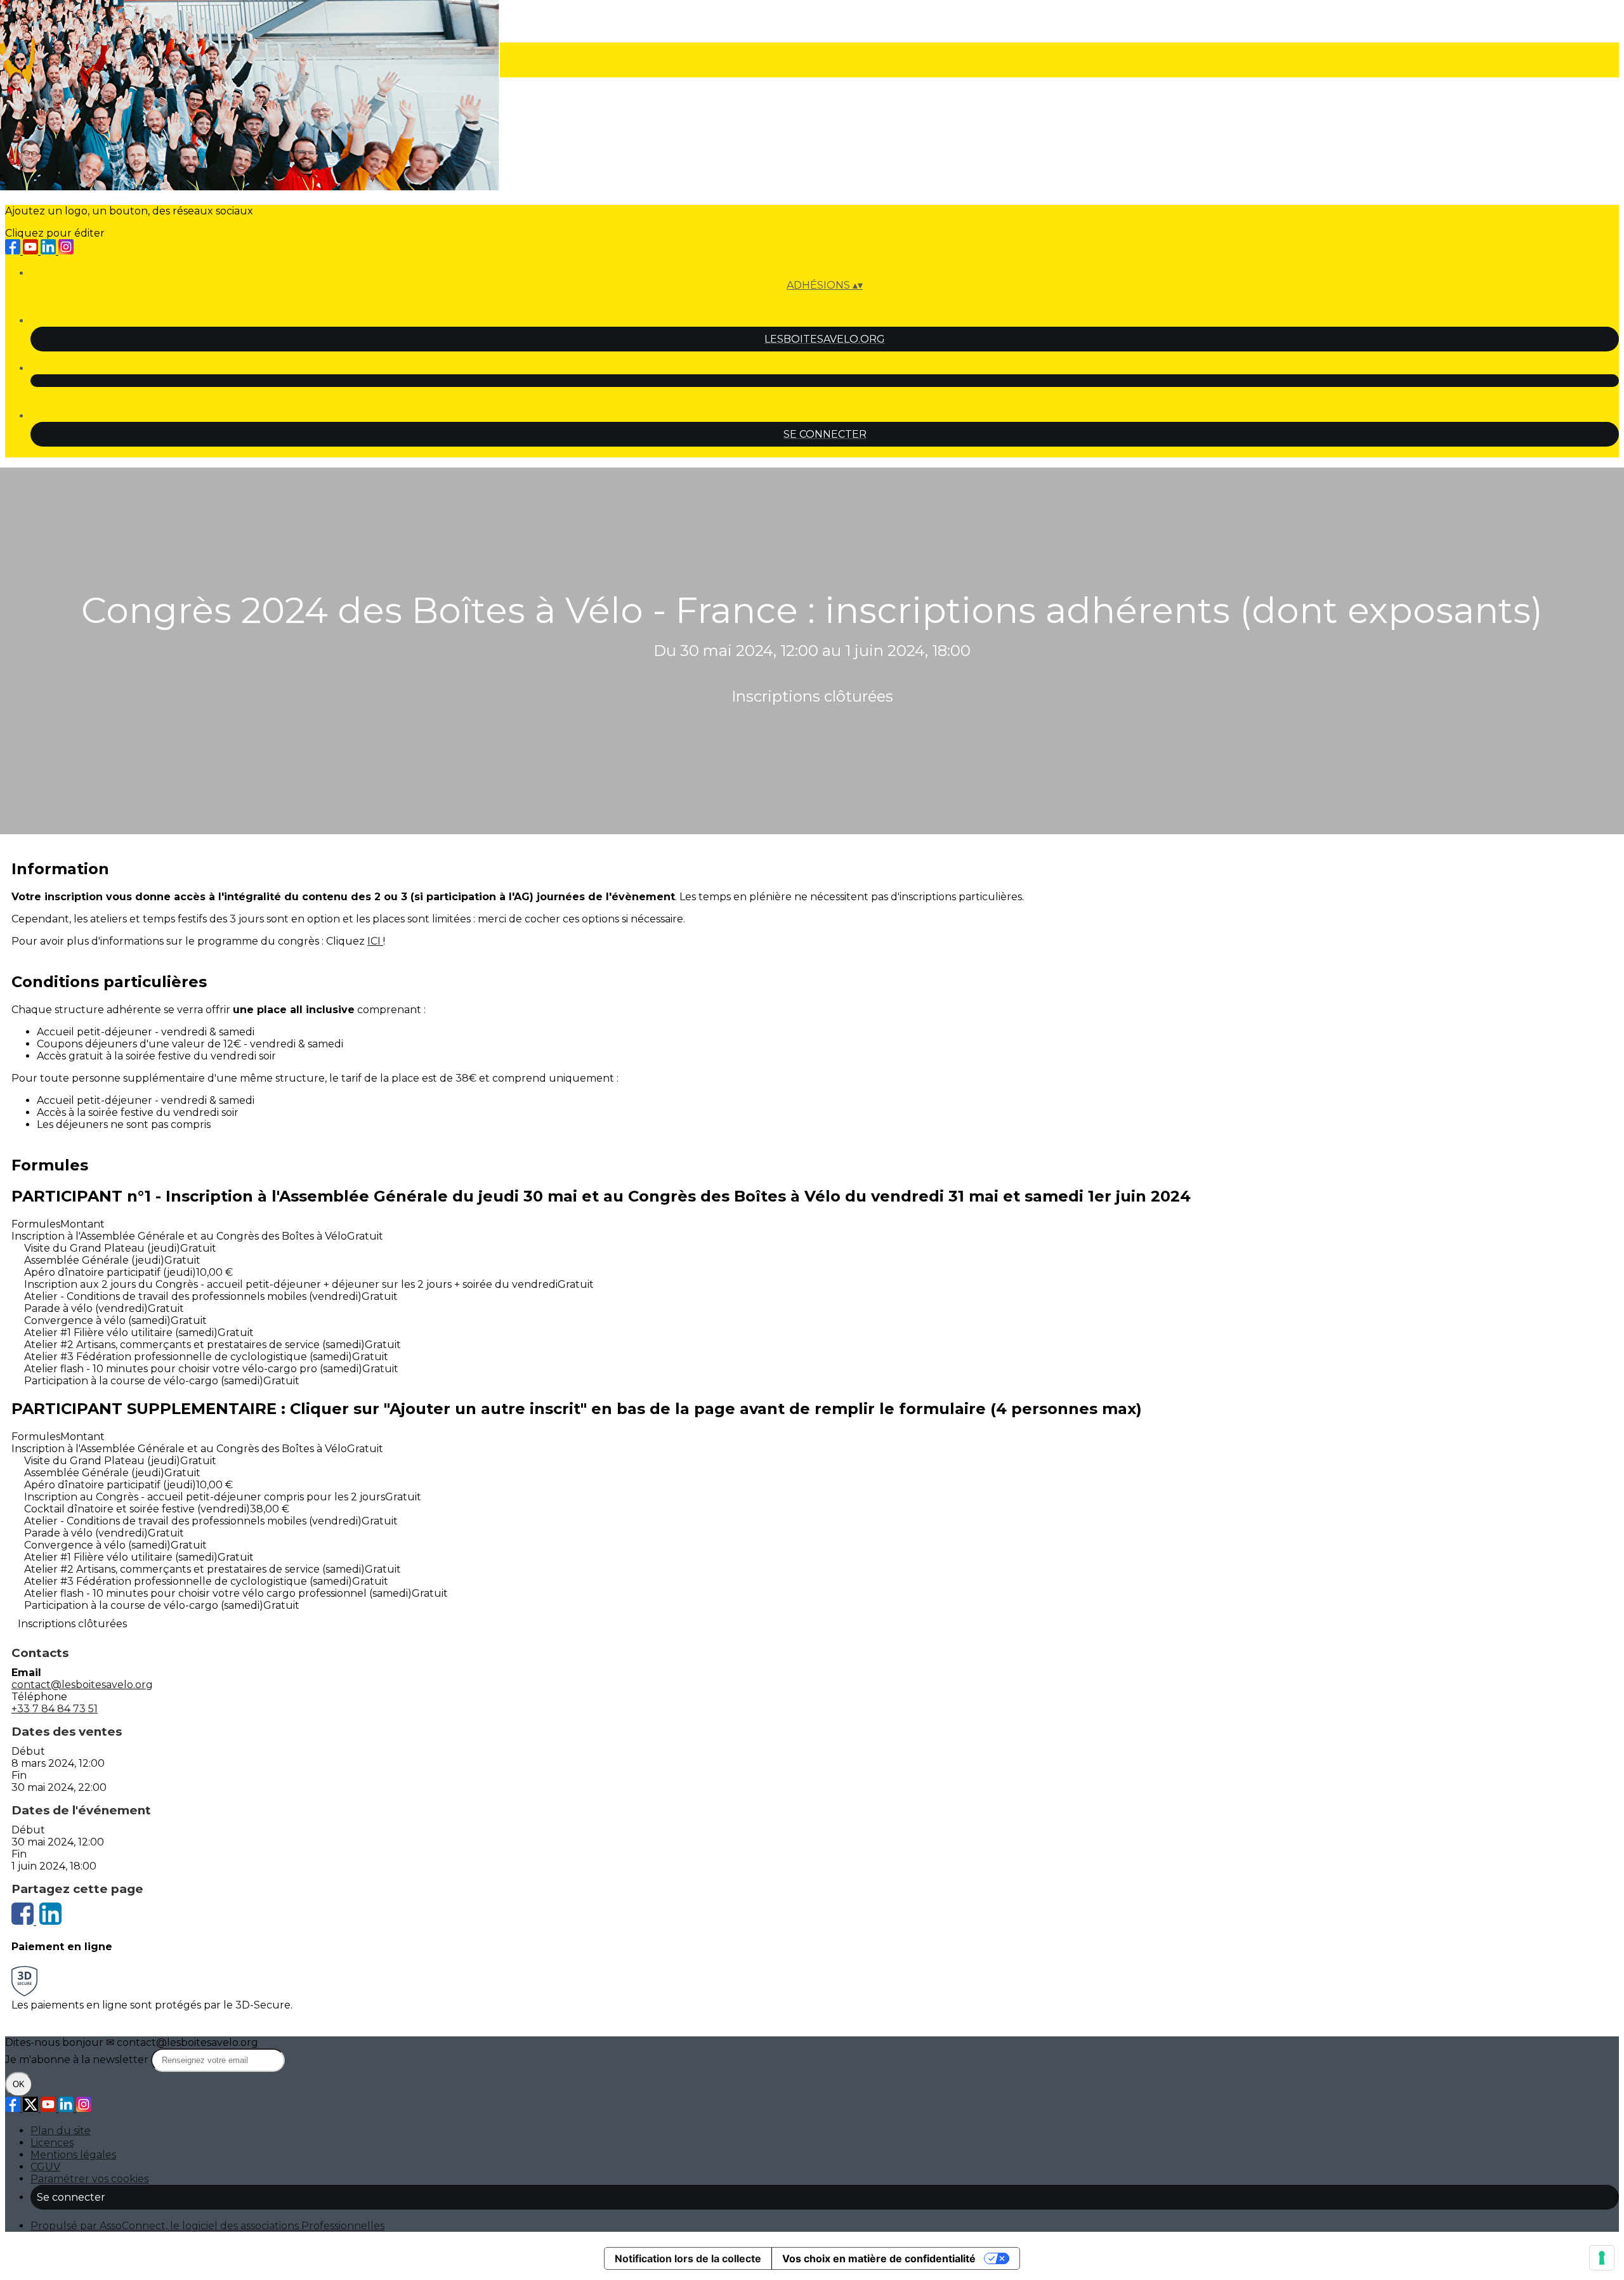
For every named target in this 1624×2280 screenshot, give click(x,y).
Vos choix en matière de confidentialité (879, 2258)
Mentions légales (73, 2155)
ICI (375, 941)
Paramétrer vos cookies (89, 2179)
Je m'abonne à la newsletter (78, 2060)
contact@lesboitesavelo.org (82, 1685)
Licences (52, 2143)
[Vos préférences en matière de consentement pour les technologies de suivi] (1602, 2258)
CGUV (45, 2167)
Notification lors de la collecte (688, 2258)
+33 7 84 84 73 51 (55, 1709)
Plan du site (61, 2131)
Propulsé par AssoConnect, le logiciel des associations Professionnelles (207, 2226)
